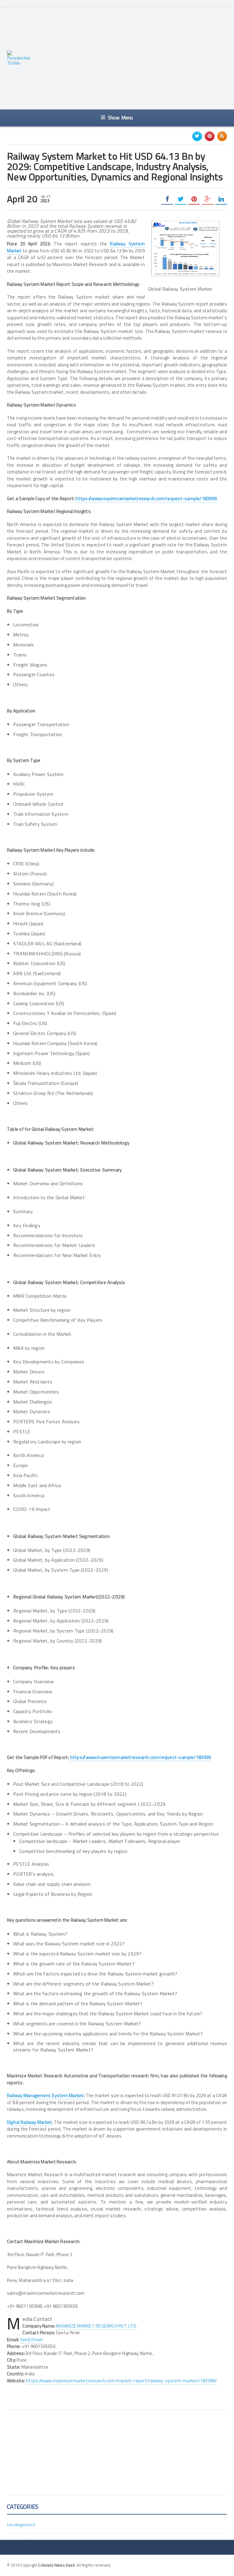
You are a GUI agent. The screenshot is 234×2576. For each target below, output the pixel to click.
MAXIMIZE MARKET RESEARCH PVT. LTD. (97, 2326)
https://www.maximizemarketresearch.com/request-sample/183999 (146, 499)
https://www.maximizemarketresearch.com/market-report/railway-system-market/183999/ (122, 2381)
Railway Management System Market (45, 2095)
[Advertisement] (135, 58)
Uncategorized (21, 2524)
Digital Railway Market (29, 2122)
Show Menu (121, 118)
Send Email (31, 2340)
